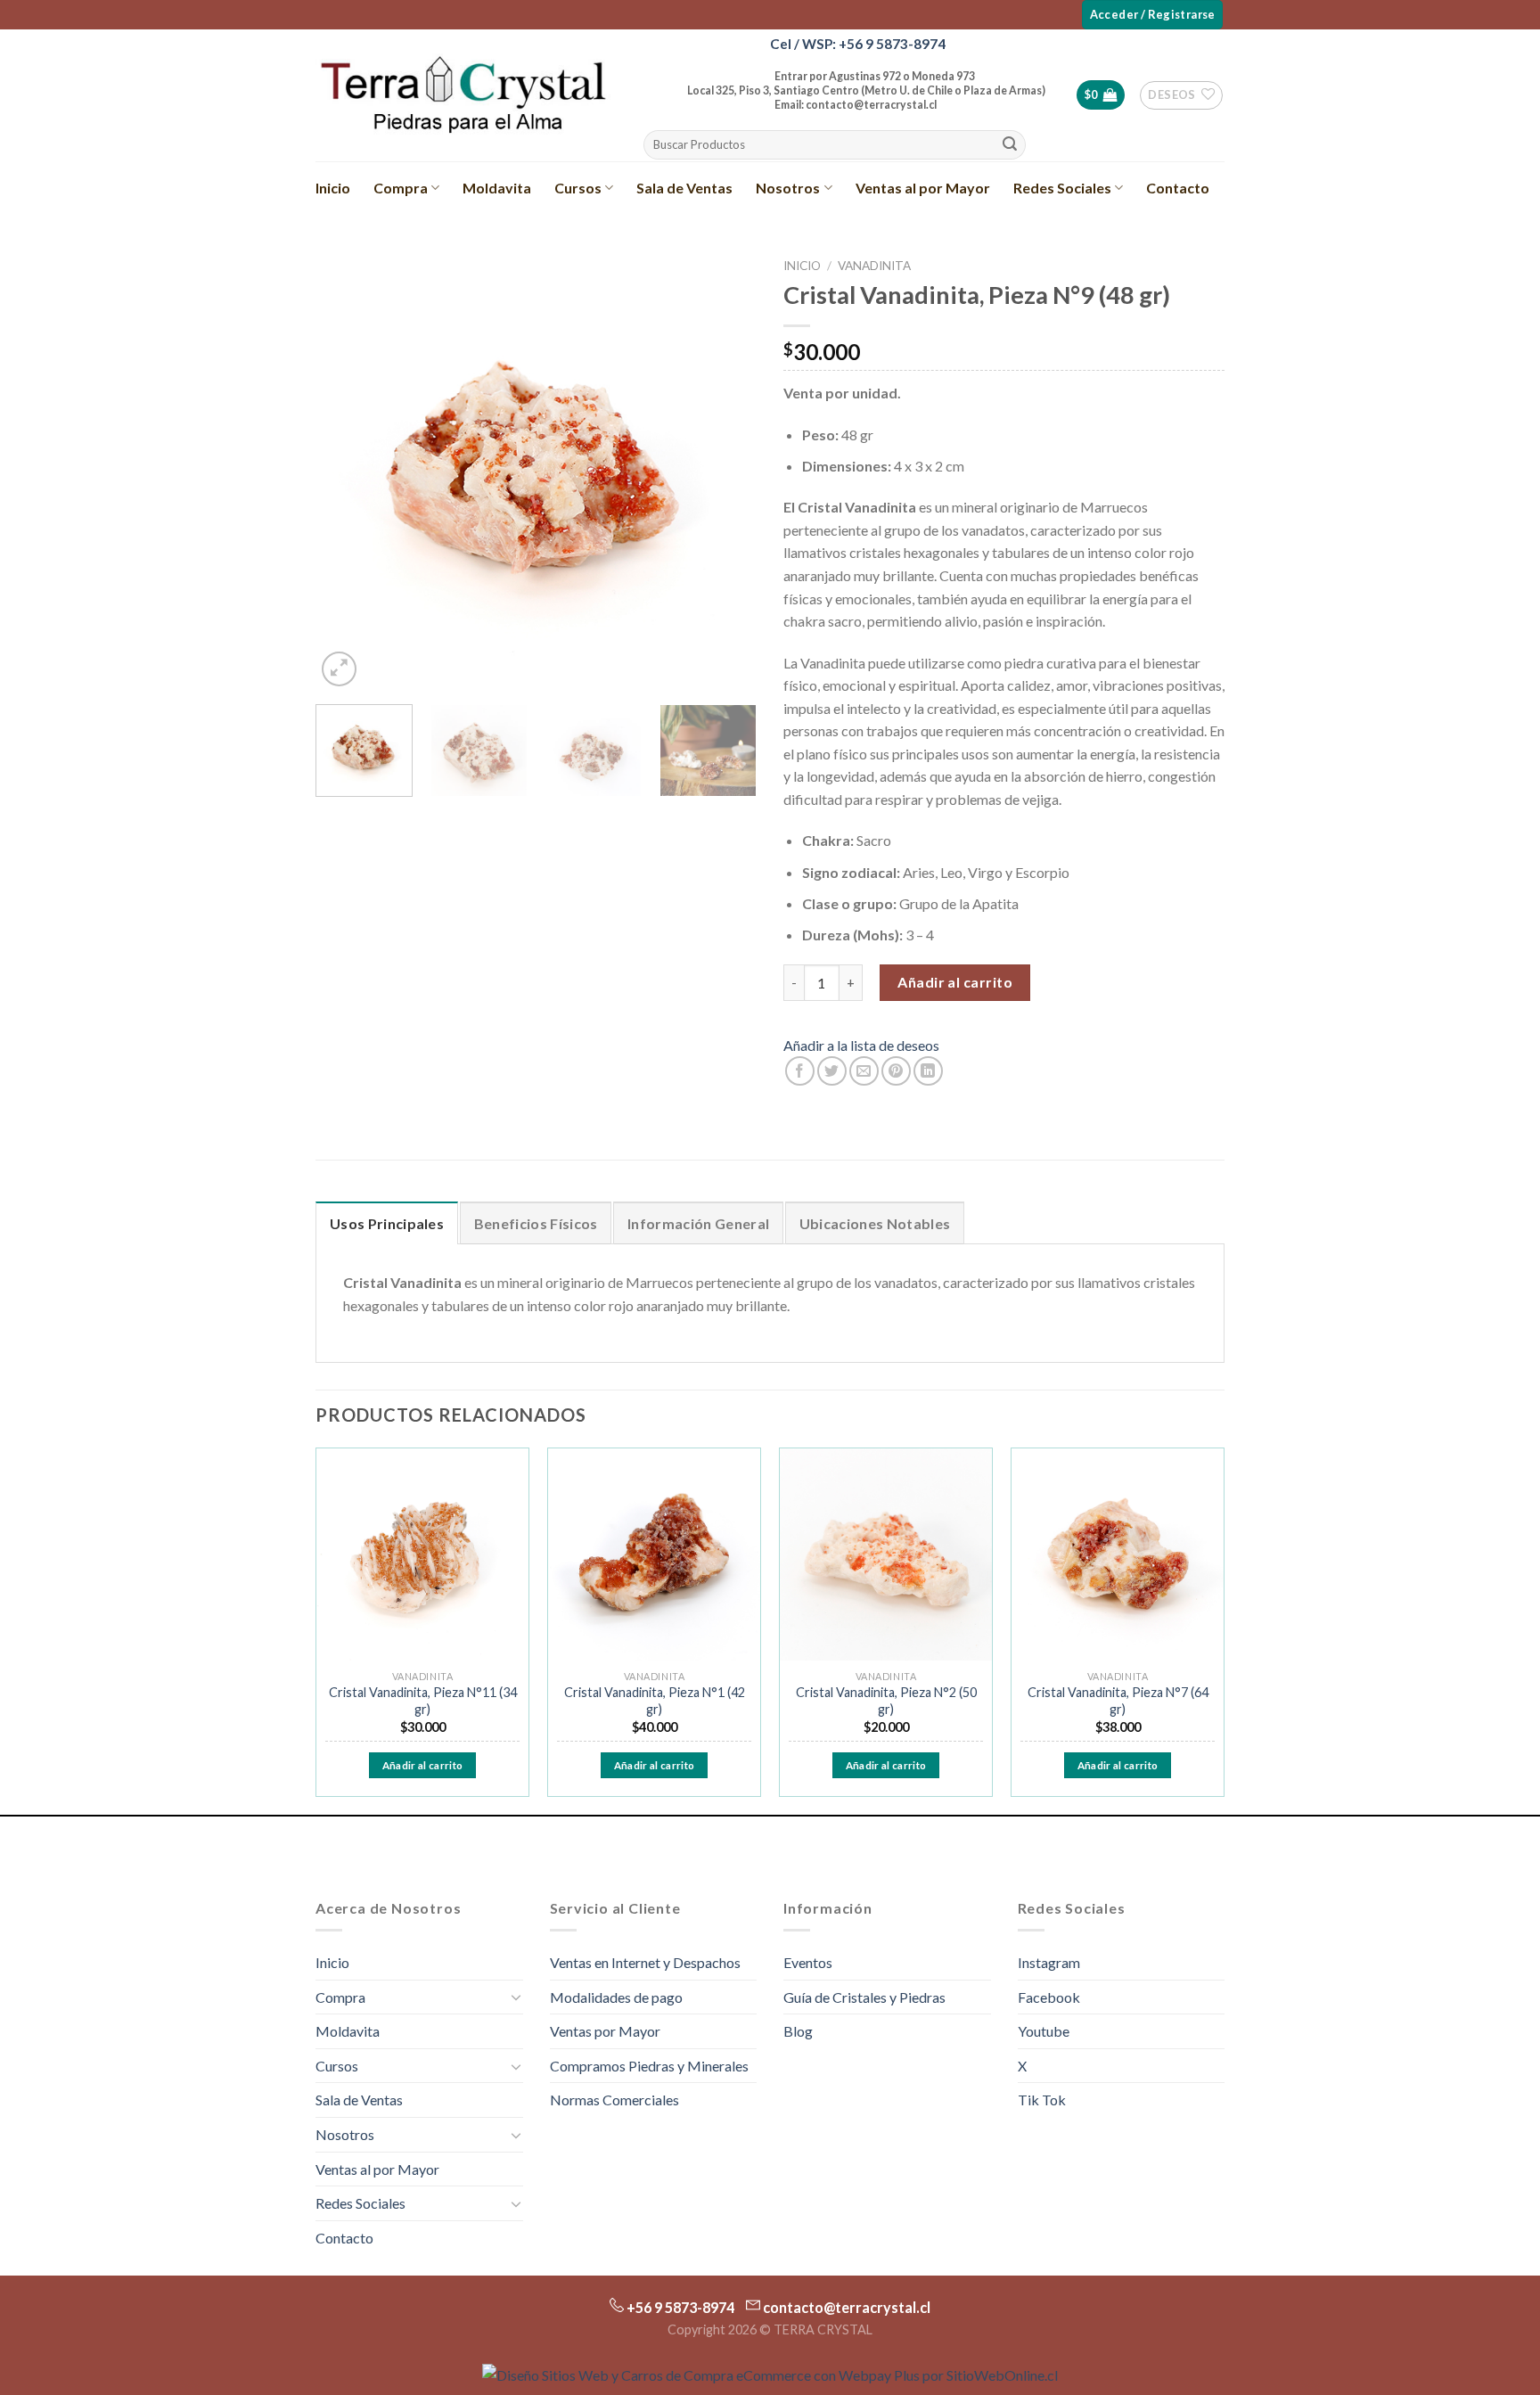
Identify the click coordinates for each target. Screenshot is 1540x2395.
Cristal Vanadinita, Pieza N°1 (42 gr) (655, 1701)
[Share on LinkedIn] (928, 1071)
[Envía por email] (864, 1071)
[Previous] (347, 470)
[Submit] (1010, 145)
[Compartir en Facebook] (800, 1071)
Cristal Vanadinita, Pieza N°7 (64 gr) (1118, 1701)
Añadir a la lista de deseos (861, 1045)
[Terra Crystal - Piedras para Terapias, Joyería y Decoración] (463, 95)
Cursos (578, 188)
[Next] (725, 470)
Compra (401, 188)
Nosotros (788, 188)
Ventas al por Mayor (923, 188)
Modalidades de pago (616, 1997)
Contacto (1178, 188)
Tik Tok (1042, 2100)
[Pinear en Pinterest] (896, 1071)
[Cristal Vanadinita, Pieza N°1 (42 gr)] (654, 1554)
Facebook (1049, 1997)
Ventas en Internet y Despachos (645, 1962)
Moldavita (497, 188)
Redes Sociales (1062, 188)
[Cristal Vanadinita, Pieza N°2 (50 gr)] (886, 1554)
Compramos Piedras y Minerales (649, 2066)
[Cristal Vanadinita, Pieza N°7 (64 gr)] (1118, 1554)
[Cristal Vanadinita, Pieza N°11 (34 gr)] (422, 1554)
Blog (798, 2031)
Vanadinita (874, 266)
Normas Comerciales (614, 2100)
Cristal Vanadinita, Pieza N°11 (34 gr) (423, 1701)
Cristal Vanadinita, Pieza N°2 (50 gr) (886, 1701)
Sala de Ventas (684, 188)
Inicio (333, 188)
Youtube (1044, 2031)
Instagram (1049, 1962)
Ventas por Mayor (605, 2031)
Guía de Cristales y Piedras (864, 1997)
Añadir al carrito (955, 982)
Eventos (808, 1962)
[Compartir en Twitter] (832, 1071)
